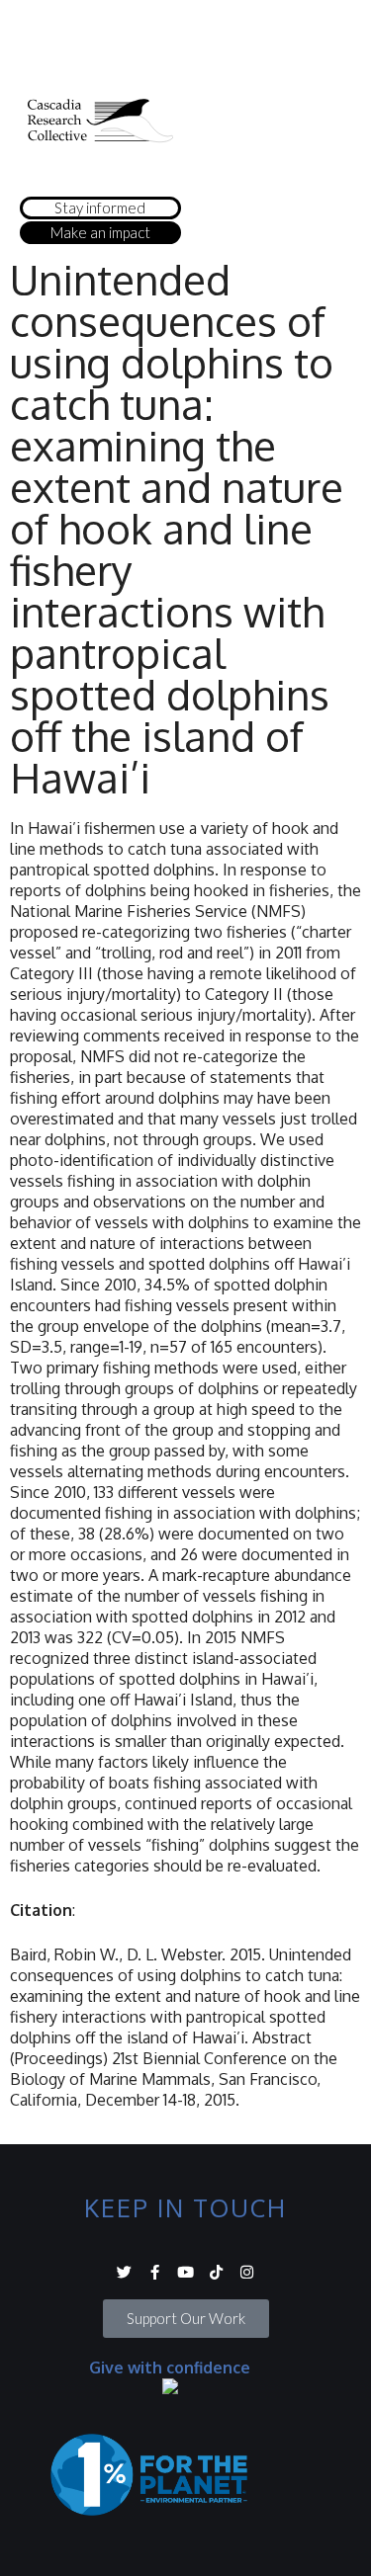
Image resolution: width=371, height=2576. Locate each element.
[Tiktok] (216, 2272)
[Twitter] (124, 2272)
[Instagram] (247, 2272)
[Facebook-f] (155, 2272)
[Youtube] (185, 2272)
